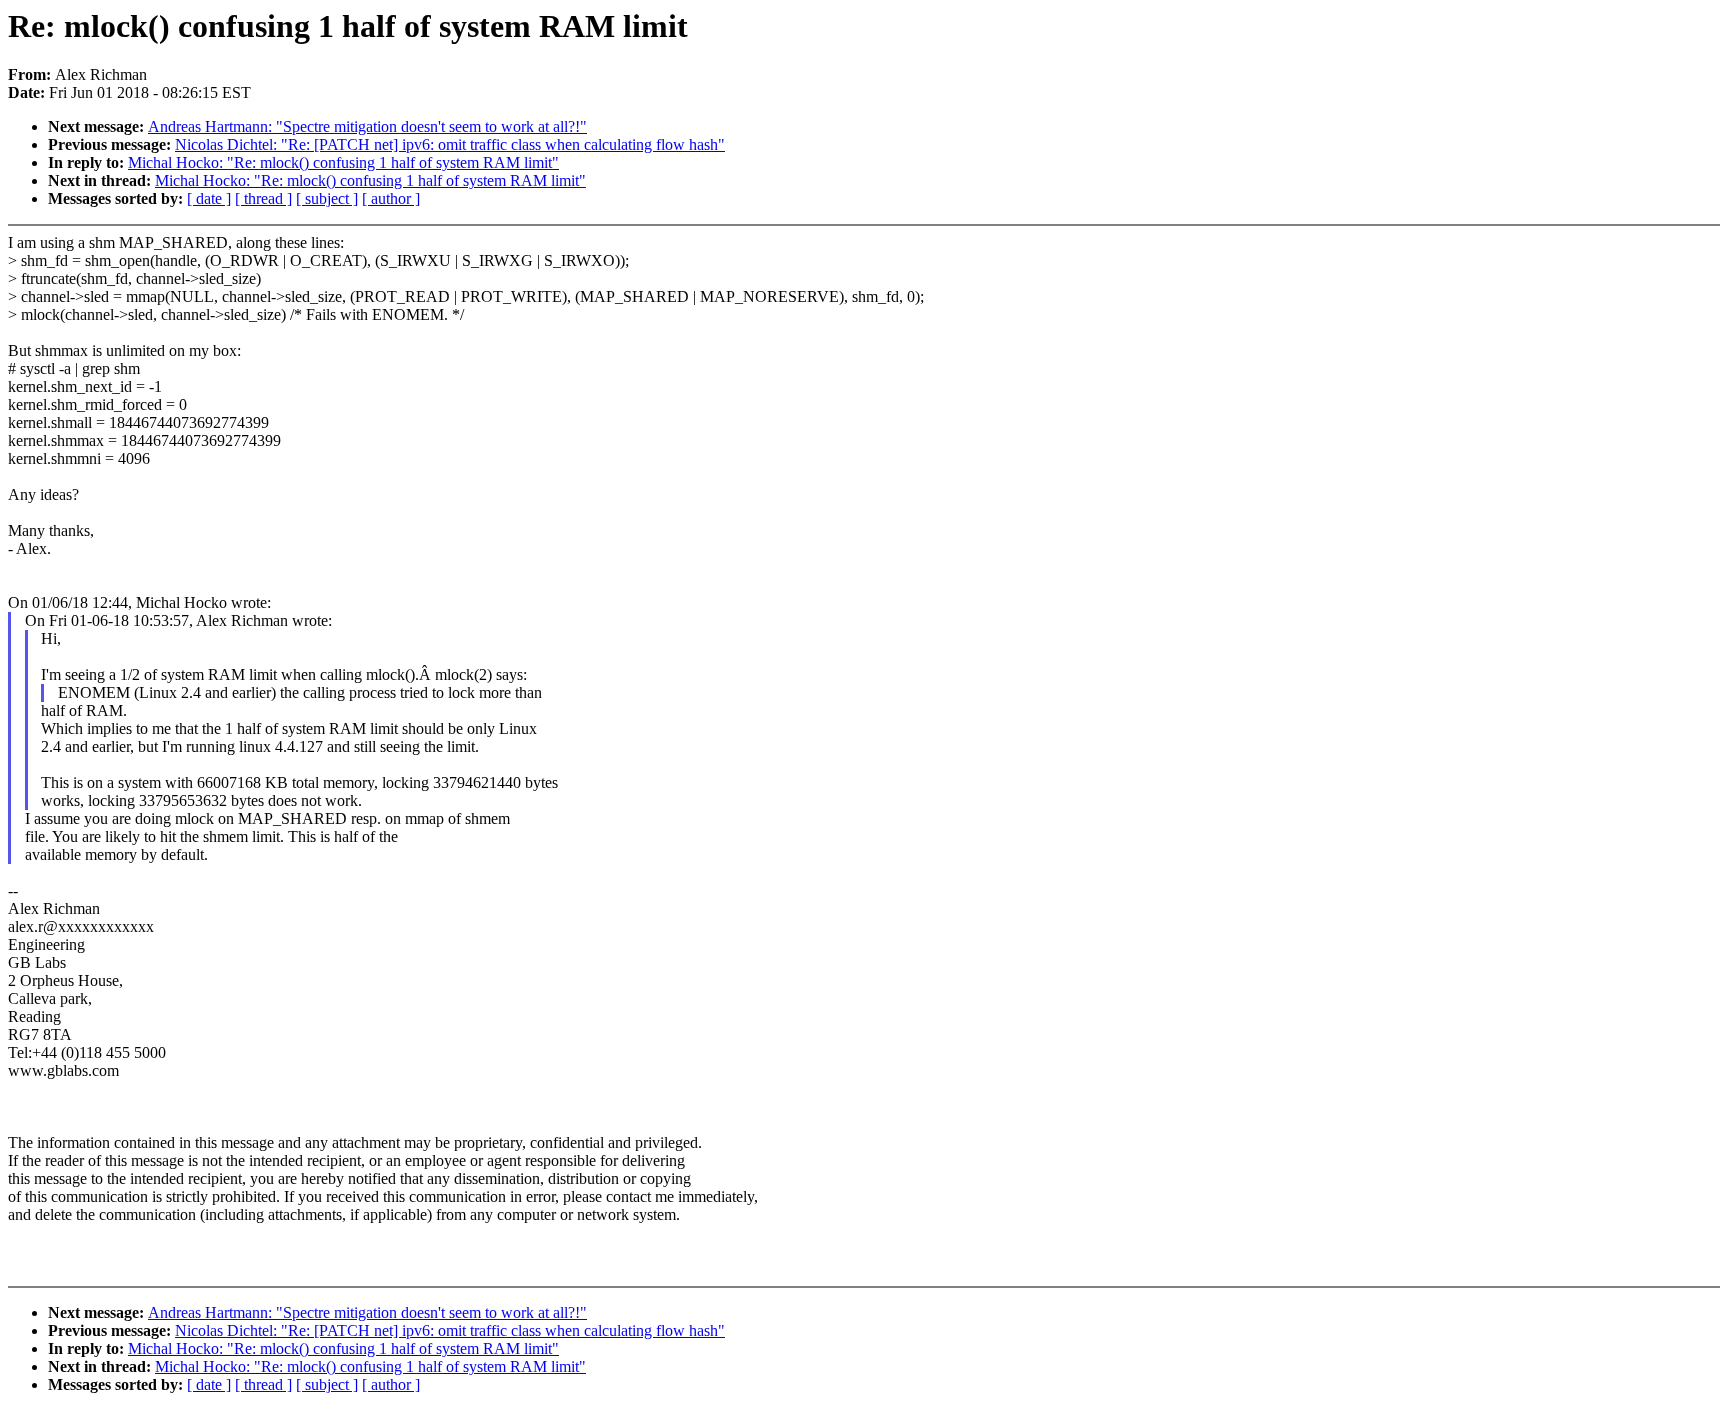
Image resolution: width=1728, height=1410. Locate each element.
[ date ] (209, 198)
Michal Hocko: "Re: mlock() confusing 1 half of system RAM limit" (343, 162)
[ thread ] (263, 198)
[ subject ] (327, 198)
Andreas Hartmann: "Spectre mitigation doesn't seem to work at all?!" (367, 126)
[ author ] (391, 198)
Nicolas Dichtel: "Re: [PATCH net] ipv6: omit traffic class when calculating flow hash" (450, 144)
